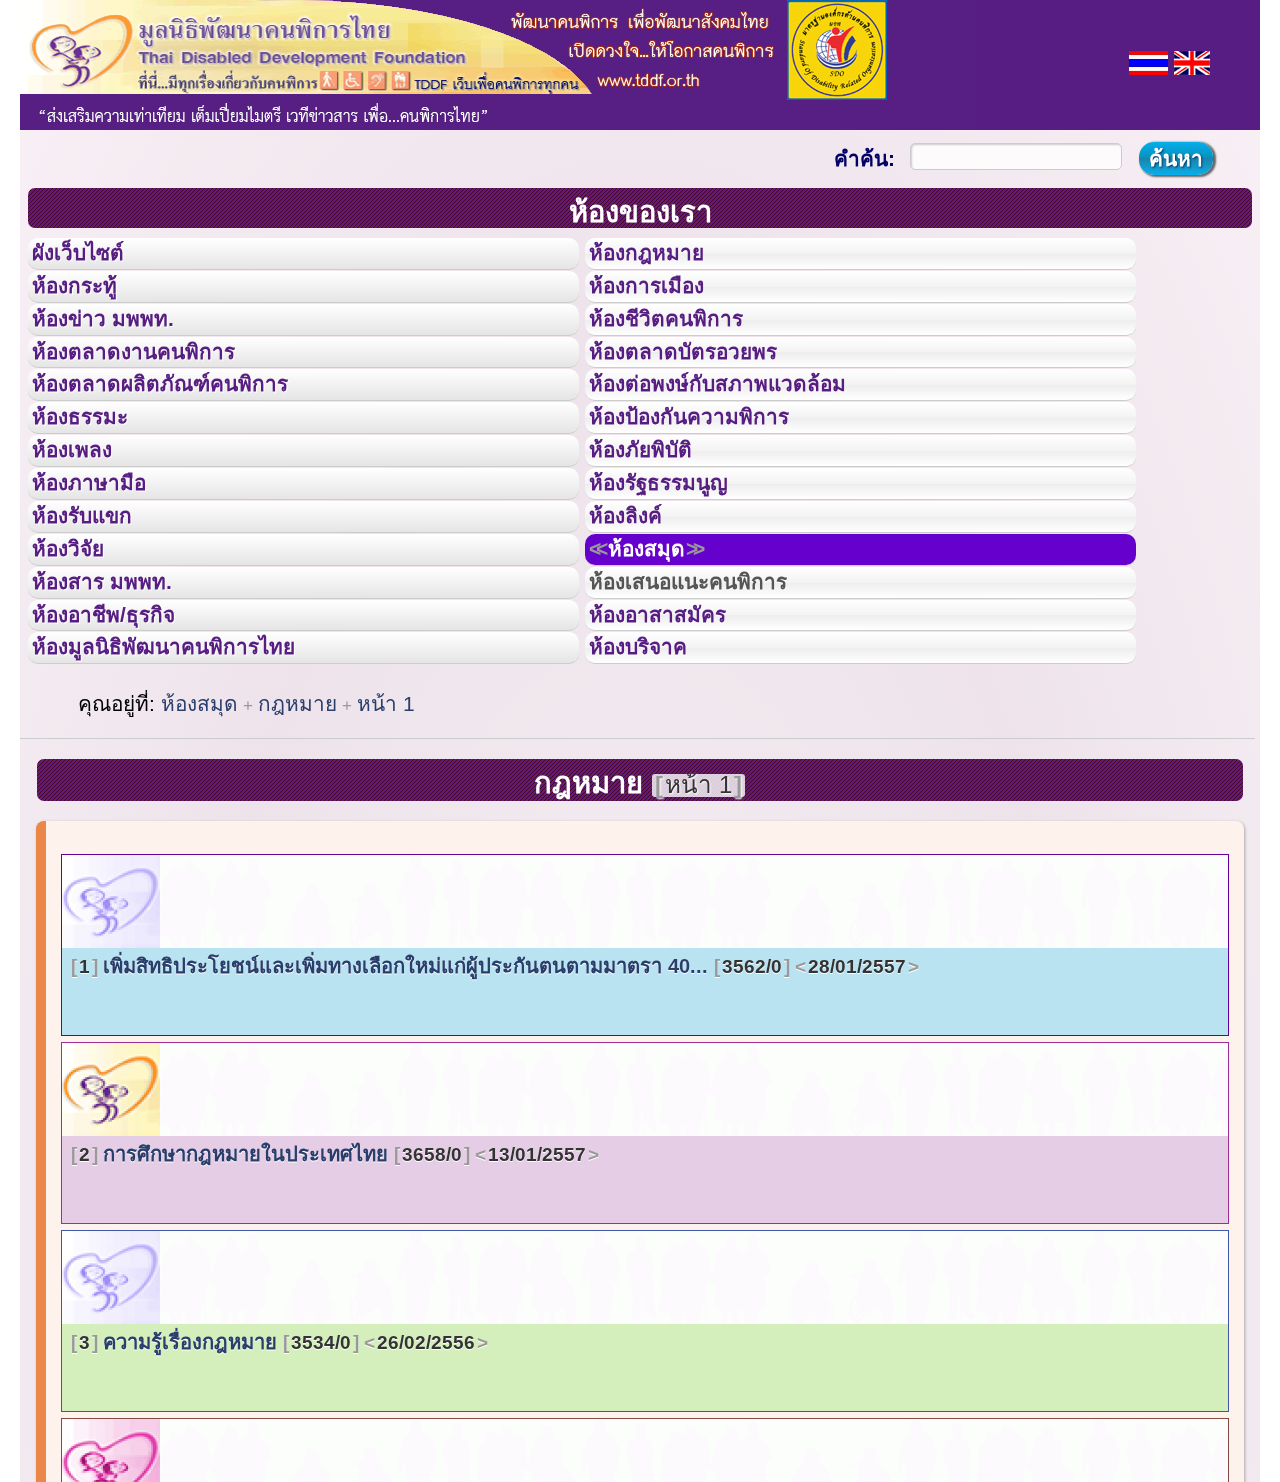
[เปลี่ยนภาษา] (1148, 60)
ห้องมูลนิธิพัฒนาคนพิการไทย (194, 797)
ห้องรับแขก (98, 618)
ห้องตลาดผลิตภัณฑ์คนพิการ (189, 438)
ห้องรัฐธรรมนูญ (677, 573)
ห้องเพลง (85, 528)
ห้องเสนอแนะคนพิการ (713, 708)
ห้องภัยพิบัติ (656, 528)
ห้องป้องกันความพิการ (713, 483)
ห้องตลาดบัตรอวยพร (706, 394)
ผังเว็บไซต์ (94, 259)
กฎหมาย (297, 859)
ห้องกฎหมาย (663, 259)
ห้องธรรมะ (94, 483)
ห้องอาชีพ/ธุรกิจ (123, 753)
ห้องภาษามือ (105, 573)
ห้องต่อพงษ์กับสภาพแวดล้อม (746, 438)
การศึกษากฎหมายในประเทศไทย (332, 1310)
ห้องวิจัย (81, 663)
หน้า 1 (386, 859)
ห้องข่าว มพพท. (121, 349)
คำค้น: (864, 158)
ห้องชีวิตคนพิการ (686, 349)
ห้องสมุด (665, 663)
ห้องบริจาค (654, 797)
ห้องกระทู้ (88, 304)
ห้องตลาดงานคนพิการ (157, 394)
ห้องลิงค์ (638, 618)
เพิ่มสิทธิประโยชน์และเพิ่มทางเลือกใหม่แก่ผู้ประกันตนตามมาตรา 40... (492, 1122)
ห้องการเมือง (663, 304)
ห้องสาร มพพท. (119, 708)
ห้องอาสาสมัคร (676, 753)
